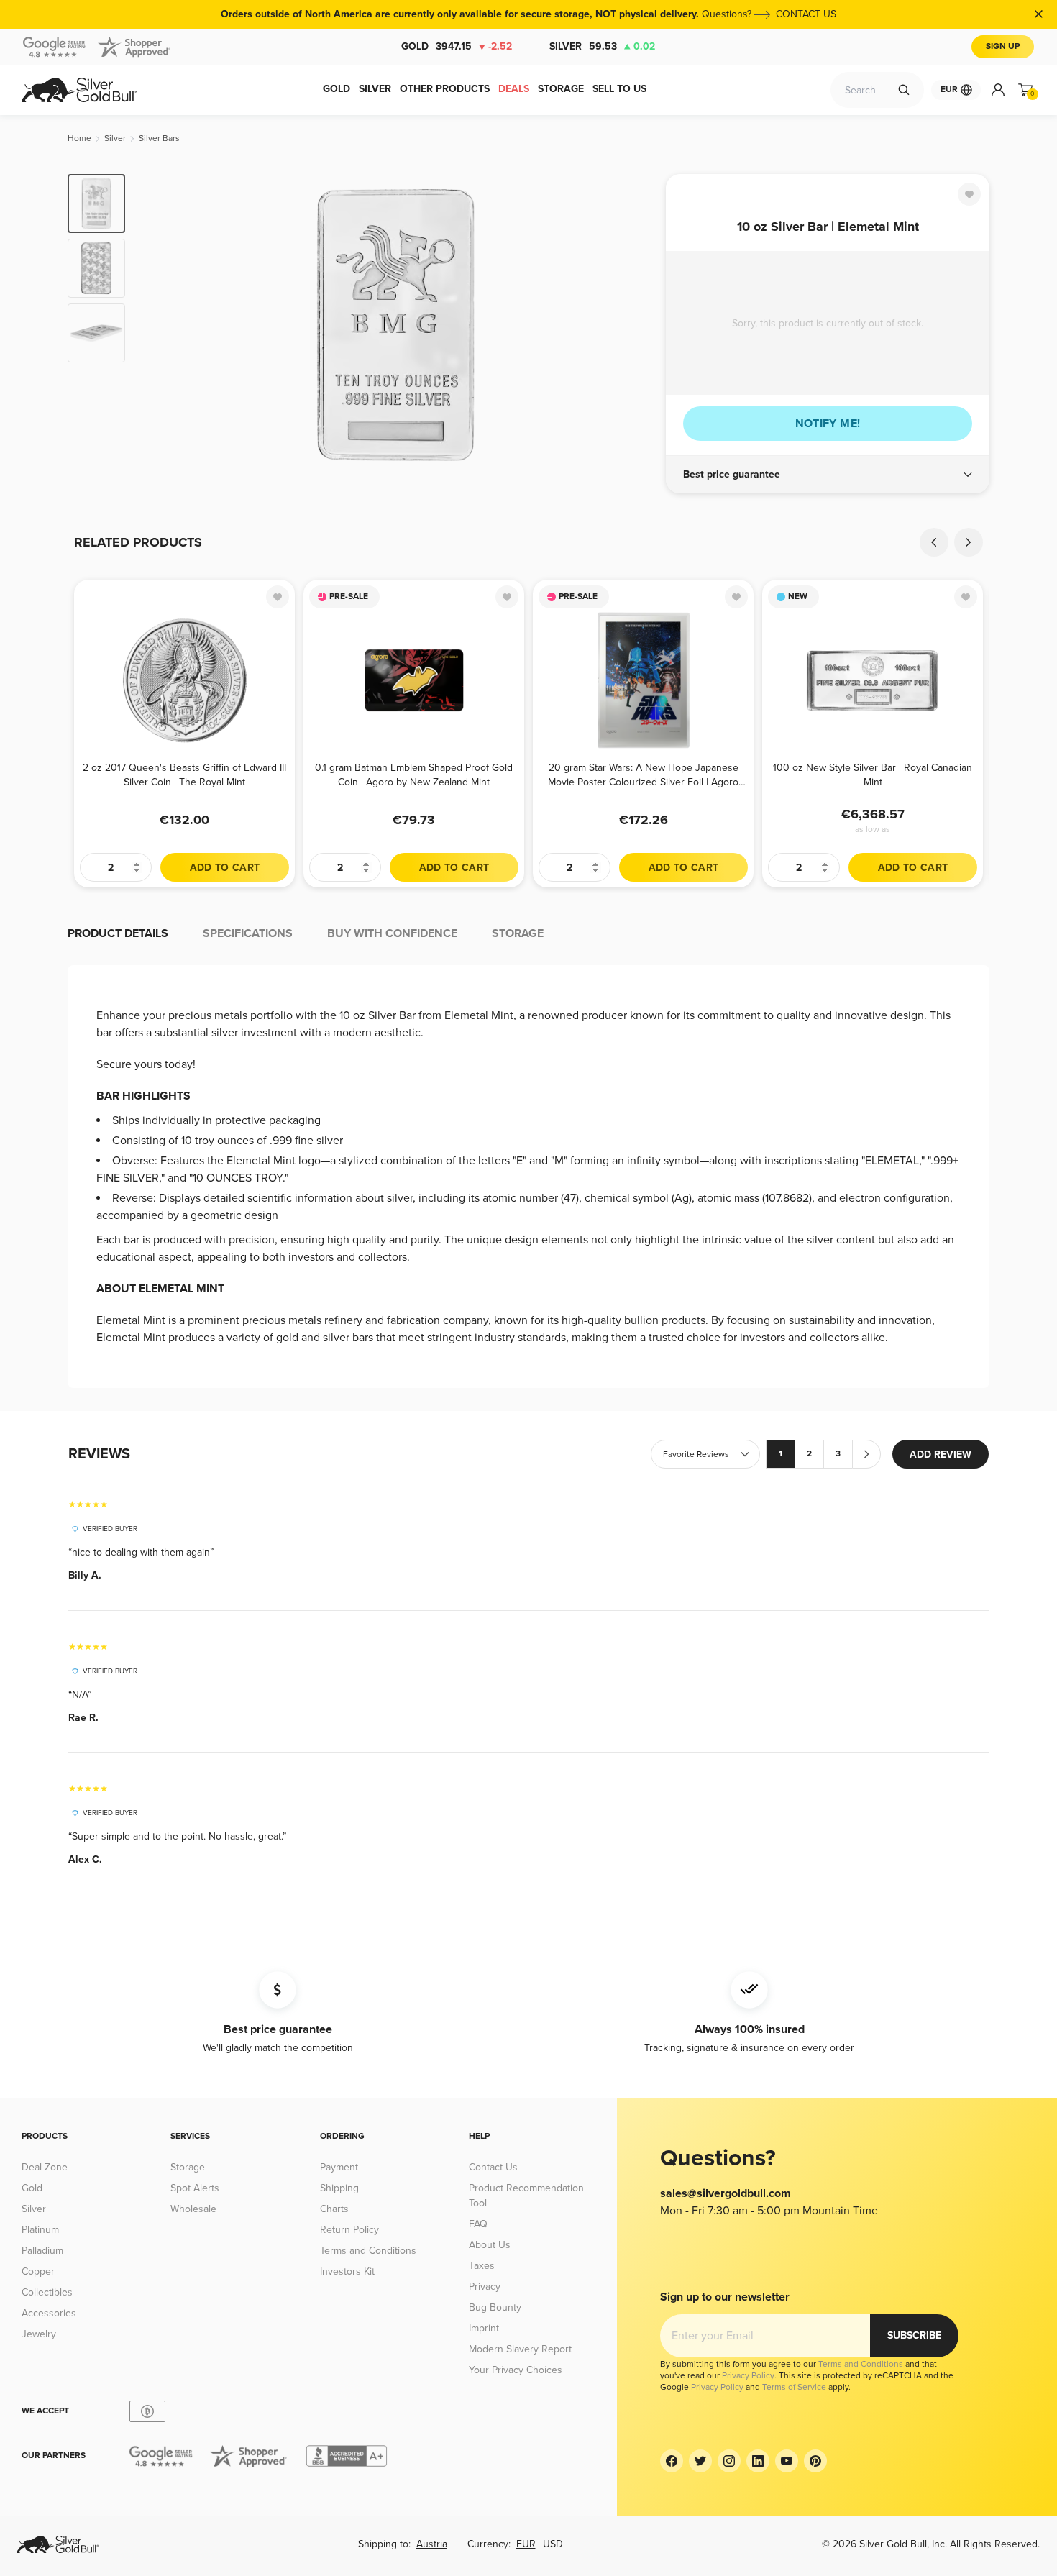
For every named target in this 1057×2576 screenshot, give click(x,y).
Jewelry (39, 2334)
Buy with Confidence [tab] (392, 933)
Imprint (484, 2328)
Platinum (40, 2230)
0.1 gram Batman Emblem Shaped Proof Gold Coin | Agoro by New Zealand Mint (414, 775)
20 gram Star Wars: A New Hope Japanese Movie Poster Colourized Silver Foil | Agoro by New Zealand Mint (643, 775)
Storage (188, 2167)
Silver (602, 46)
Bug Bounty (495, 2307)
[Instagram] (729, 2461)
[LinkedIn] (758, 2461)
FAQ (478, 2224)
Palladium (42, 2251)
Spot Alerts (195, 2188)
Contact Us (493, 2167)
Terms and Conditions (368, 2251)
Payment (339, 2167)
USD (553, 2544)
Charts (334, 2209)
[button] (828, 475)
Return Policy (349, 2230)
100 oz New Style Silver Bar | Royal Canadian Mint (873, 775)
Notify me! (828, 424)
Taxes (482, 2266)
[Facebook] (672, 2461)
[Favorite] (969, 194)
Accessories (49, 2313)
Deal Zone (45, 2167)
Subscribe (914, 2335)
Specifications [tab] (248, 933)
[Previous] (158, 325)
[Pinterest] (815, 2461)
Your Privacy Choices (516, 2370)
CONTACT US (806, 14)
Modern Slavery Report (520, 2349)
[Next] (633, 325)
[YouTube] (787, 2461)
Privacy (485, 2287)
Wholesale (193, 2209)
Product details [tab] (118, 933)
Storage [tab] (518, 933)
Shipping (339, 2188)
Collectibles (47, 2292)
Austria (432, 2544)
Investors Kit (347, 2271)
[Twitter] (700, 2461)
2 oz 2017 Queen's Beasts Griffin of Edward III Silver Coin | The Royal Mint (184, 775)
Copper (38, 2271)
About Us (490, 2245)
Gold (457, 46)
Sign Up (1003, 46)
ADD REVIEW (941, 1454)
